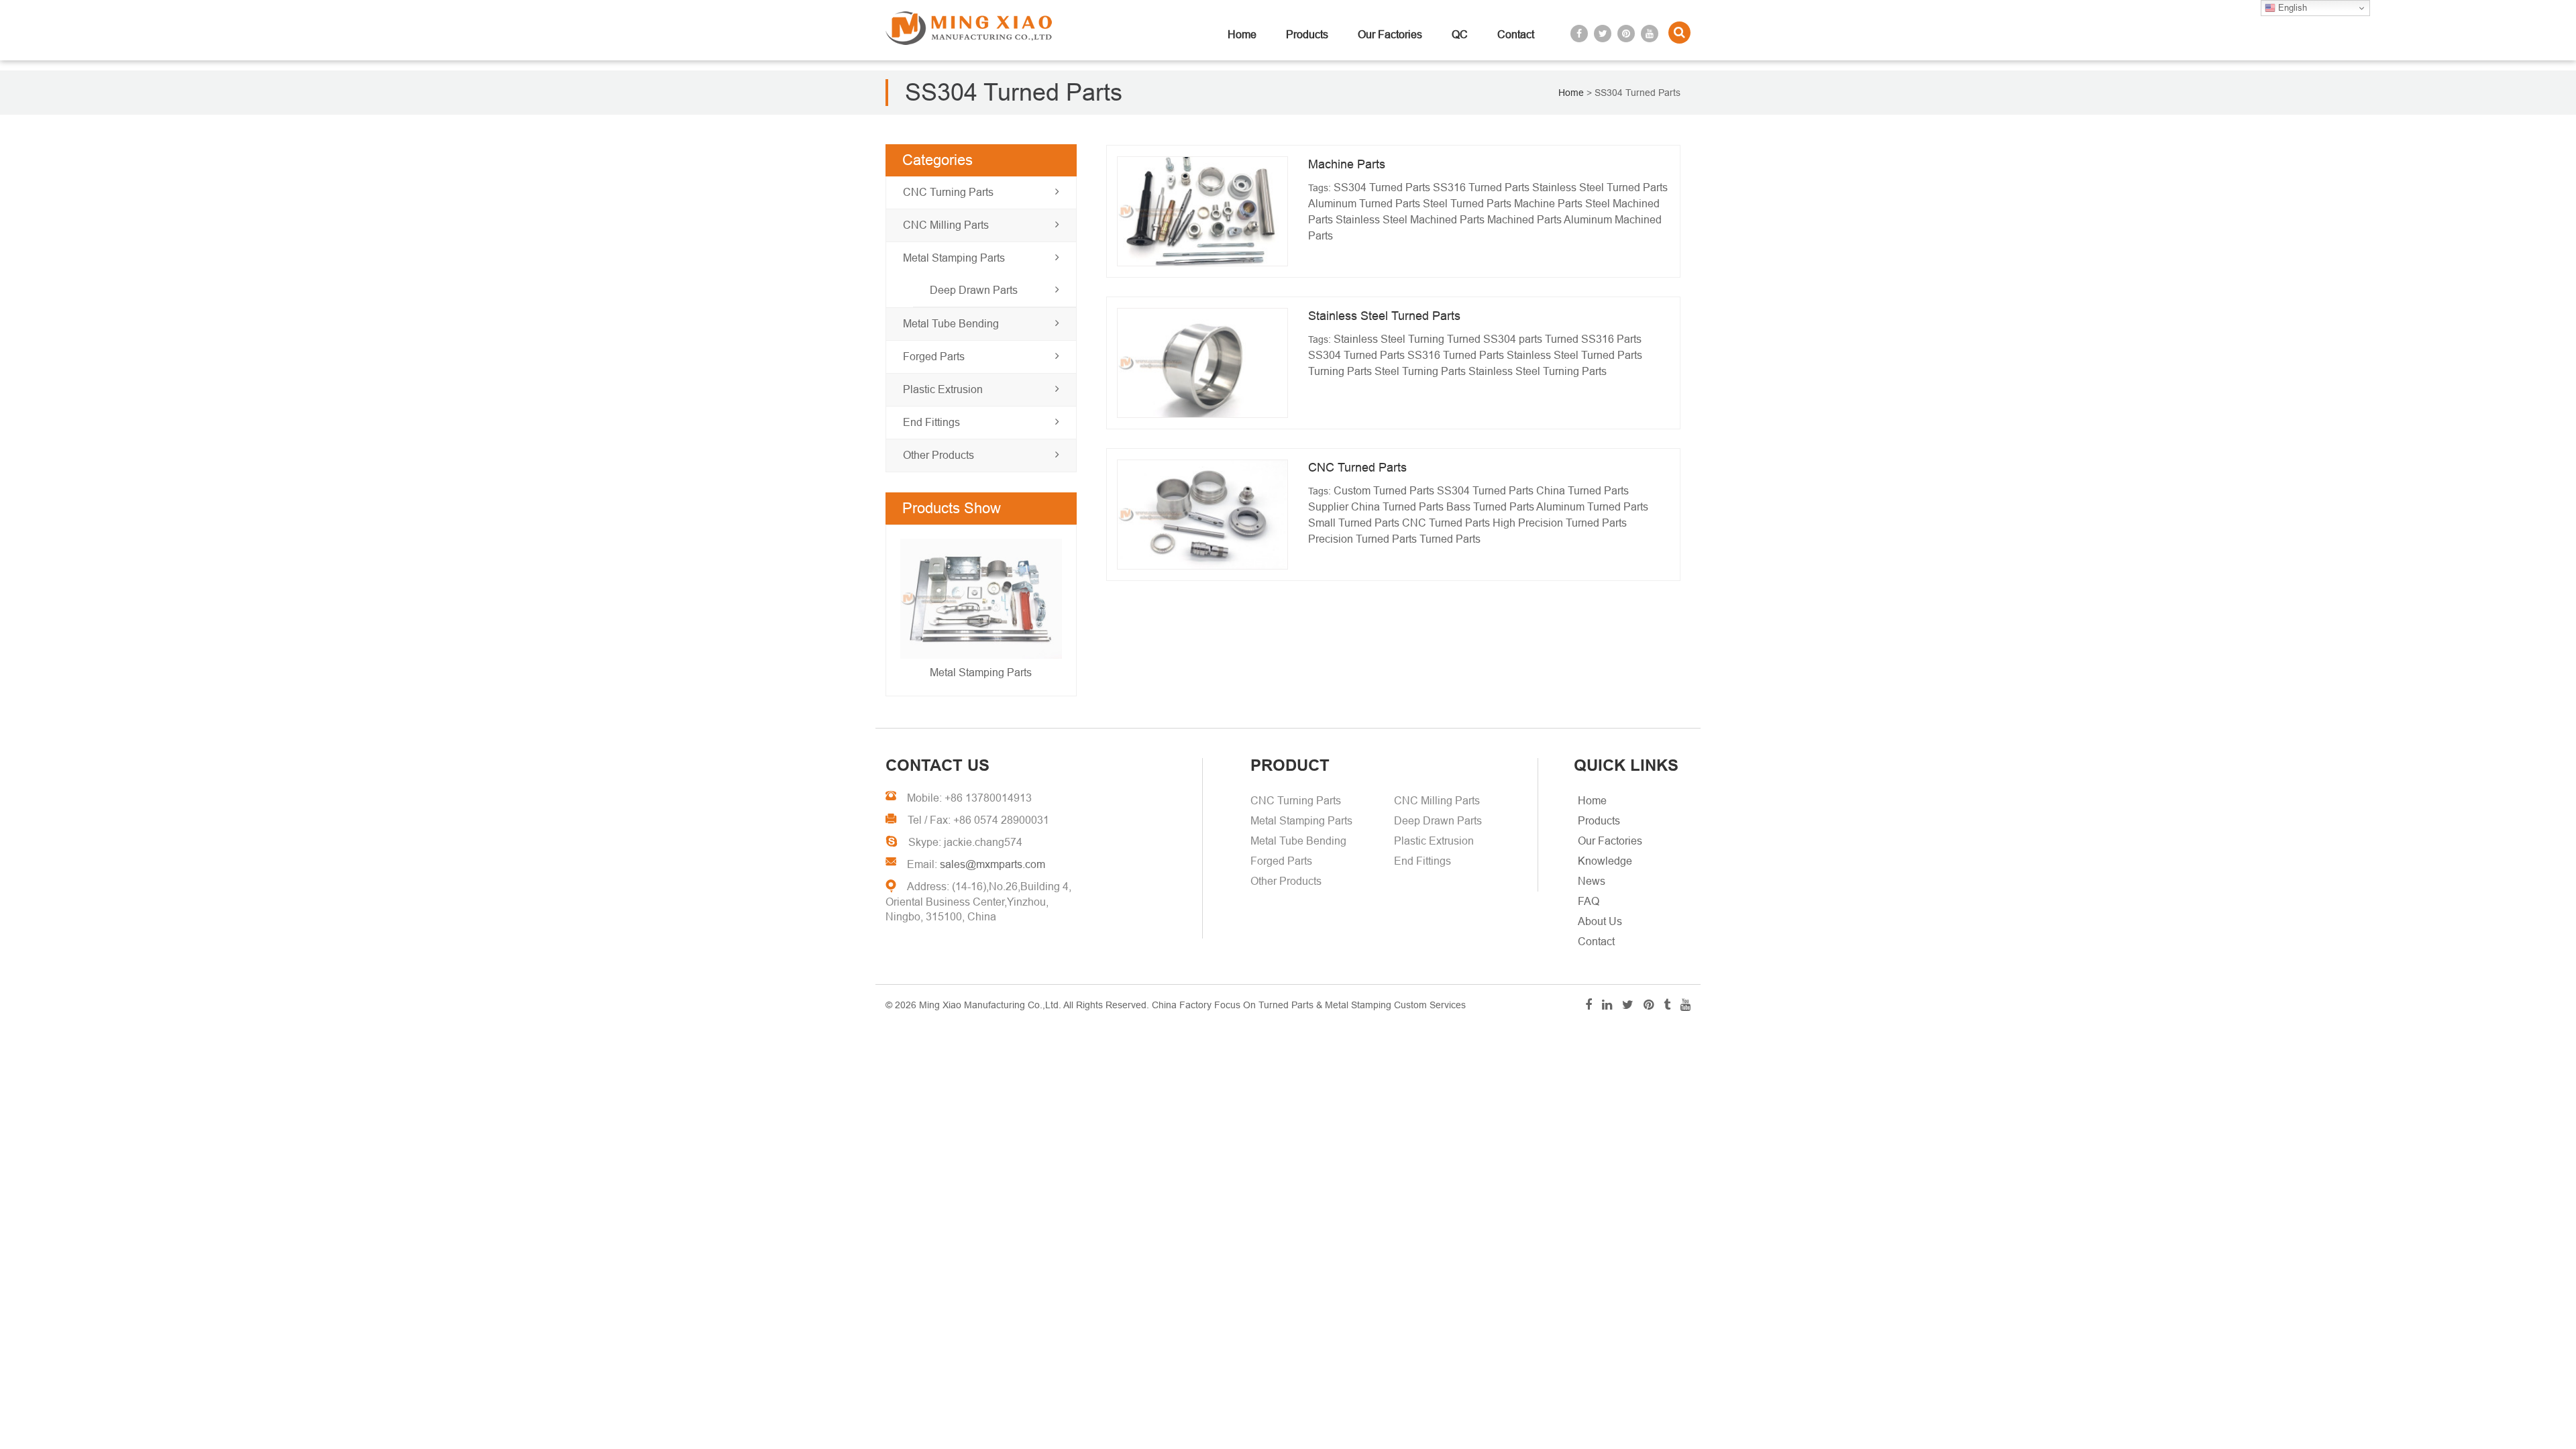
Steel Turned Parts (1467, 204)
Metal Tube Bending (951, 324)
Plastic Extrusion (943, 389)
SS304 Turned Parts (1382, 187)
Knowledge (1605, 861)
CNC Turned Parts (1357, 468)
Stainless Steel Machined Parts (1410, 220)
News (1592, 881)
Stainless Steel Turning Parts (1538, 371)
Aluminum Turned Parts (1364, 204)
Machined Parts (1524, 220)
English (2291, 8)
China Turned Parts (1397, 507)
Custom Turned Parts (1384, 491)
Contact (1516, 35)
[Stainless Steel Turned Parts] (1202, 363)
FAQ (1589, 901)
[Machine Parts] (1202, 211)
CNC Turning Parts (948, 192)
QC (1460, 35)
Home (1242, 35)
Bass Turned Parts (1490, 507)
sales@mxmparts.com (992, 864)
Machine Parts (1347, 164)
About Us (1600, 921)
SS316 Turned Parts (1481, 187)
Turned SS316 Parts (1593, 339)
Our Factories (1390, 35)
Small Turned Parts (1354, 523)
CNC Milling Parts (946, 225)
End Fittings (931, 422)
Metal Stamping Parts (954, 258)
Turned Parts (1450, 539)
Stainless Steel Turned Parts (1600, 187)
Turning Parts (1340, 371)
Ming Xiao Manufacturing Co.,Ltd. (990, 1005)
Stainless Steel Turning (1389, 339)
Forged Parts (934, 357)
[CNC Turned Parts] (1202, 515)
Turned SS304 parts (1495, 339)
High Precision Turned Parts (1560, 523)
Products (1307, 35)
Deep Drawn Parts (974, 290)
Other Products (938, 455)
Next (914, 612)
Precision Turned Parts (1362, 539)
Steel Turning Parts (1420, 371)
